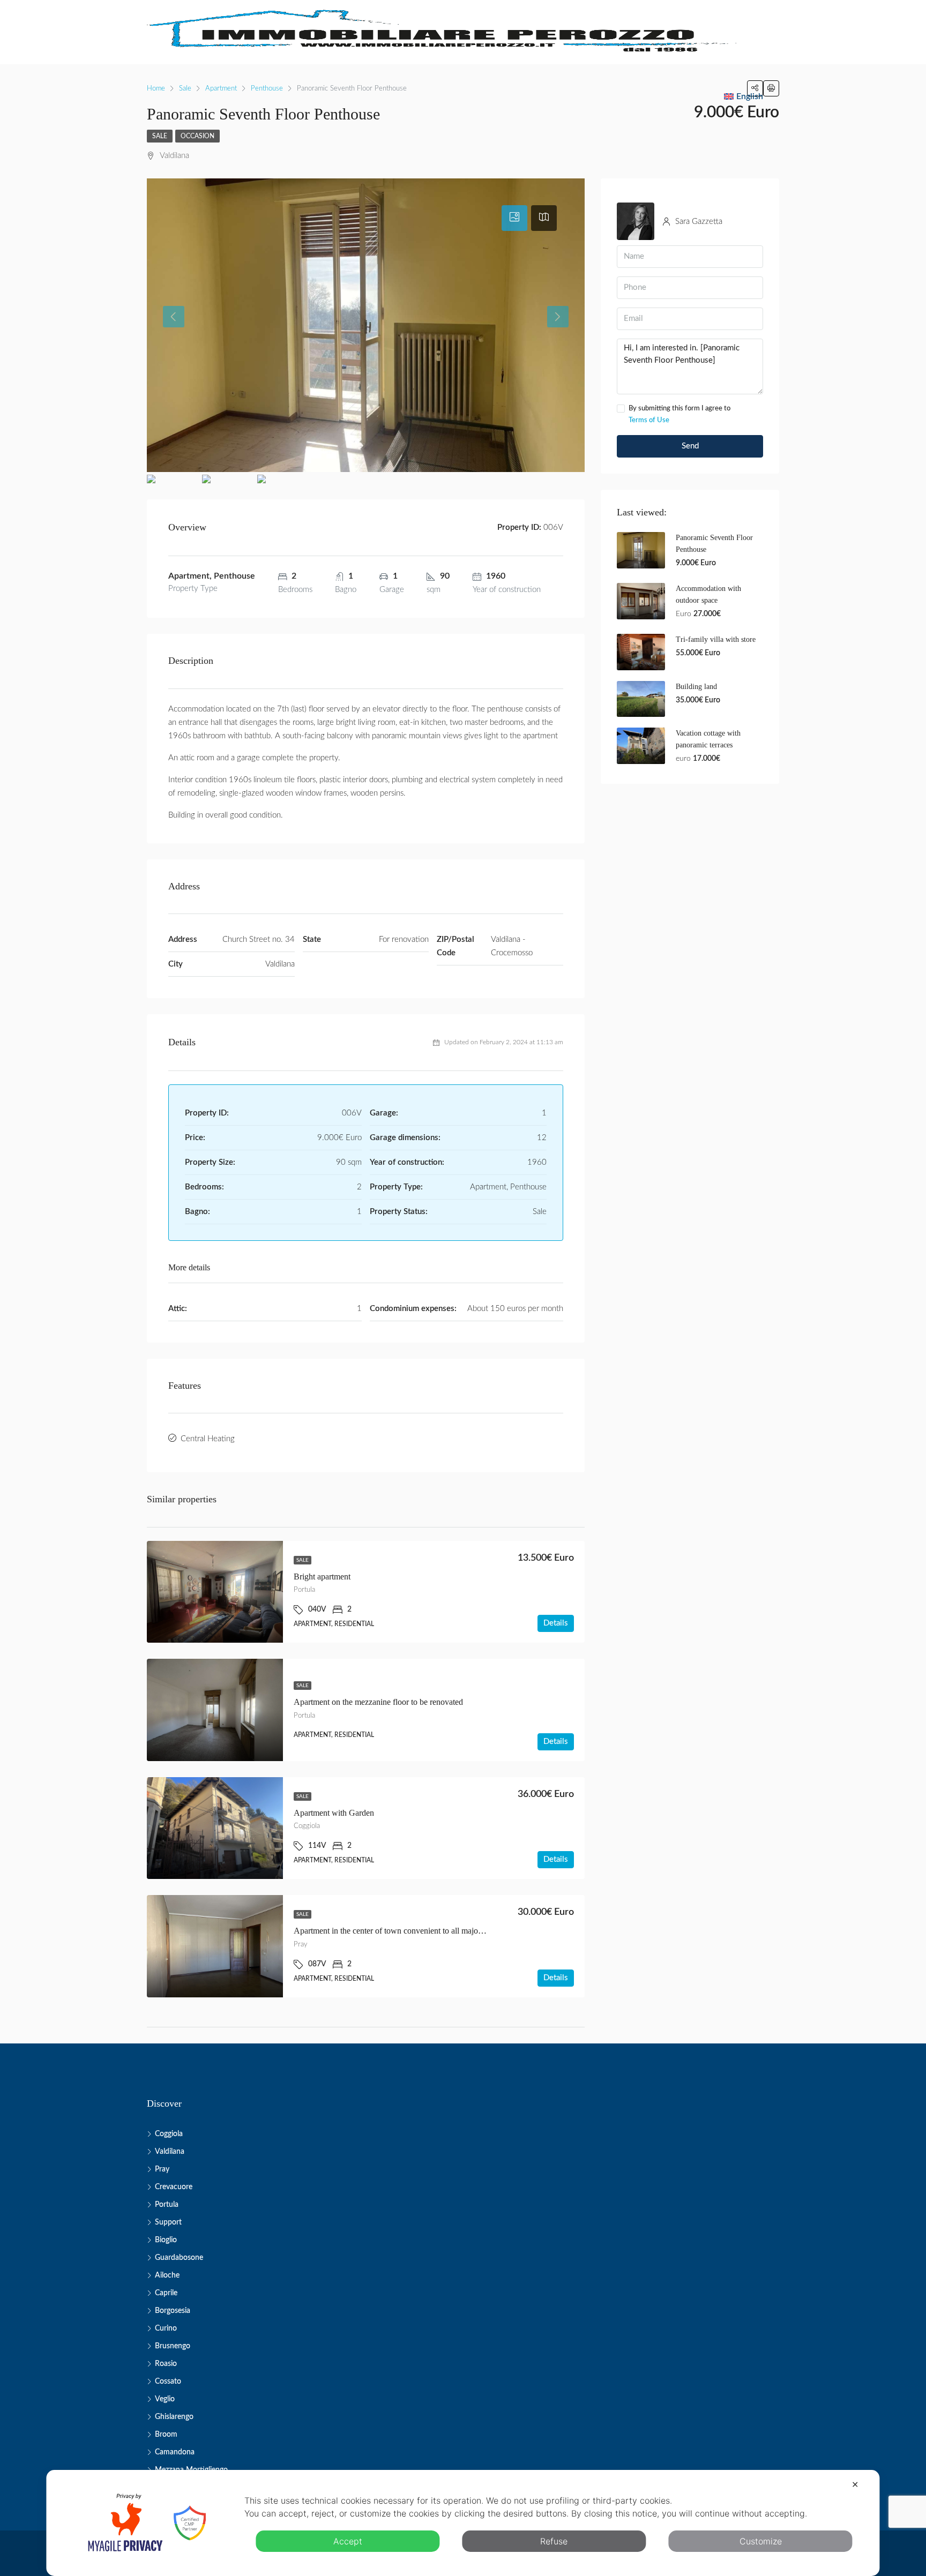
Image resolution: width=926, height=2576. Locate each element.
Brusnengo (173, 2346)
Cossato (168, 2382)
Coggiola (169, 2134)
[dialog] (463, 2523)
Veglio (165, 2399)
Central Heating (208, 1439)
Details (556, 1623)
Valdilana (170, 2152)
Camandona (175, 2452)
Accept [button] (348, 2541)
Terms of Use (649, 420)
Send (690, 446)
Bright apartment (322, 1577)
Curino (166, 2328)
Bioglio (166, 2240)
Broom (166, 2435)
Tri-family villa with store (716, 639)
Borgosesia (173, 2311)
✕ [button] (855, 2484)
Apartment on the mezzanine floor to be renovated (378, 1702)
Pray (162, 2169)
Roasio (166, 2364)
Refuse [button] (554, 2541)
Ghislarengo (174, 2417)
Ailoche (167, 2275)
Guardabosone (179, 2258)
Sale (160, 136)
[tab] (514, 218)
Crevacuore (174, 2187)
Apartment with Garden (334, 1813)
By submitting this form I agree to (679, 414)
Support (168, 2222)
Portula (167, 2205)
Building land (696, 687)
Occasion (197, 136)
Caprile (166, 2293)
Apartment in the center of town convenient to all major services (402, 1931)
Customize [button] (761, 2541)
